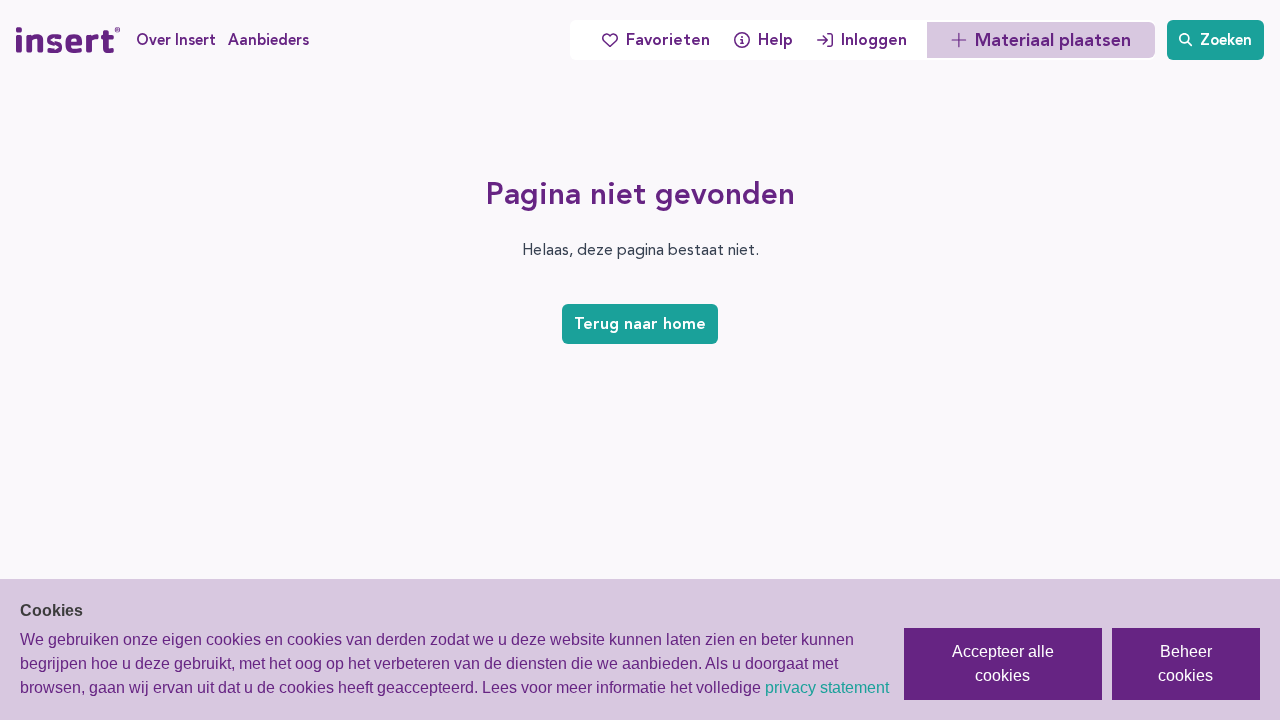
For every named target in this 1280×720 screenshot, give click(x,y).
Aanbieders (268, 40)
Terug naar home (640, 323)
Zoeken (1226, 40)
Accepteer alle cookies (1003, 663)
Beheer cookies (1185, 663)
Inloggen (874, 39)
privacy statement (827, 687)
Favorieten (668, 39)
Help (775, 39)
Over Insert (176, 40)
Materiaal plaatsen (1053, 40)
